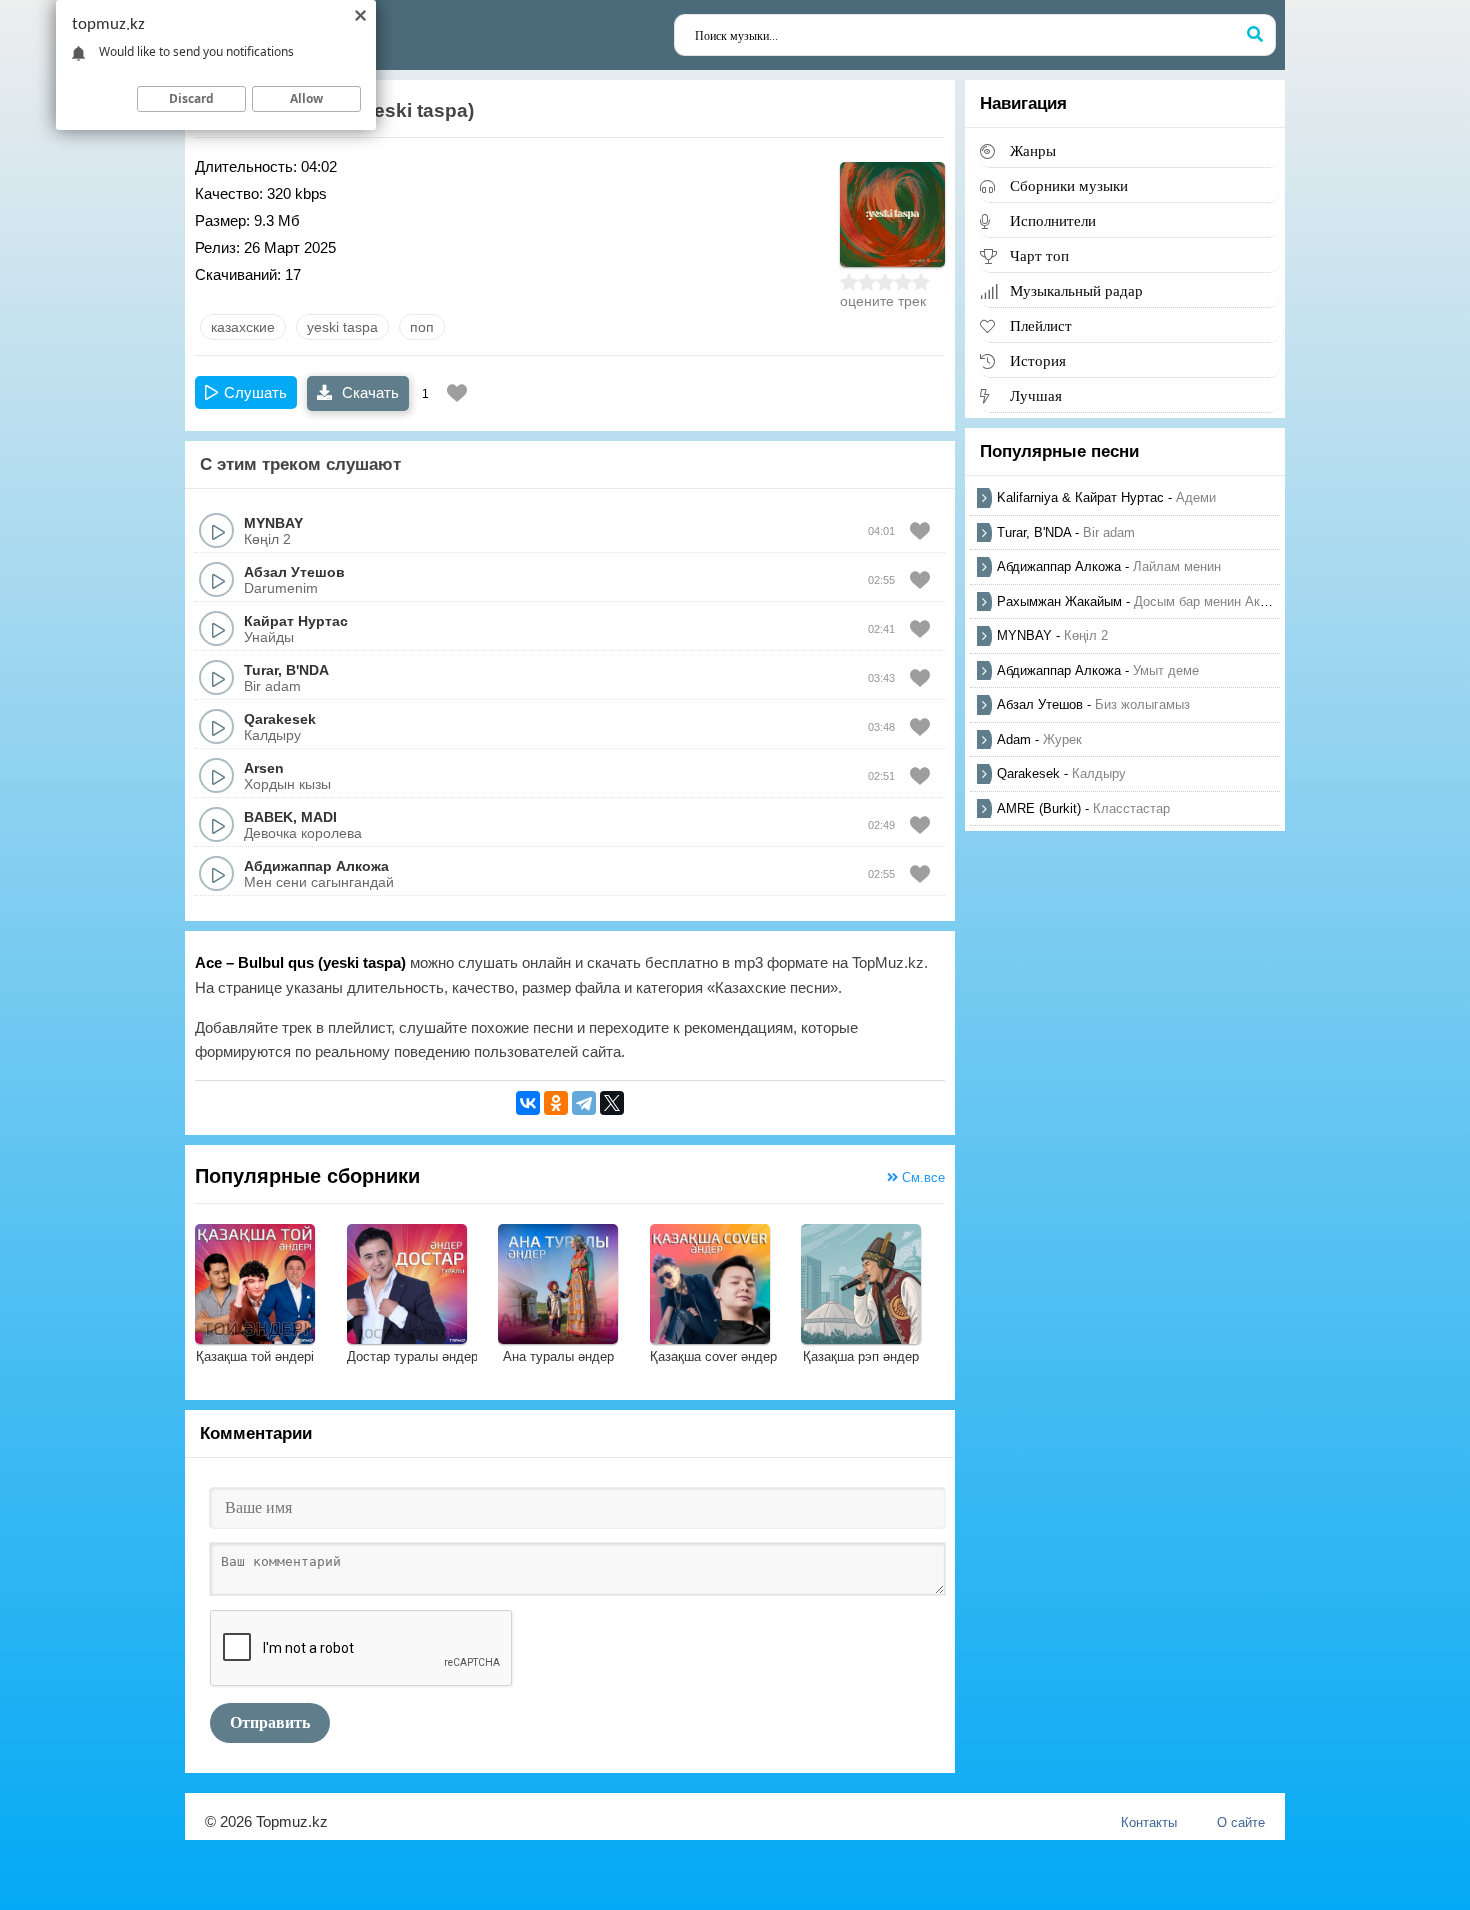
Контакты (1149, 1822)
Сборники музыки (1069, 185)
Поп (422, 327)
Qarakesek (280, 719)
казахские (243, 327)
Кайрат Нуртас (296, 621)
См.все (921, 1177)
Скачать (368, 392)
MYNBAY (273, 523)
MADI (319, 817)
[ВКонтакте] (528, 1103)
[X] (612, 1103)
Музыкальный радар (1076, 290)
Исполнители (1053, 220)
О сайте (1241, 1822)
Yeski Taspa (342, 327)
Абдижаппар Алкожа (316, 866)
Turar (261, 670)
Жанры (1033, 150)
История (1038, 360)
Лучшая (1036, 395)
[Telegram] (584, 1103)
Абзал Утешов (294, 572)
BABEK (268, 817)
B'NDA (307, 670)
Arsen (264, 768)
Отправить (270, 1722)
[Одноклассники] (556, 1103)
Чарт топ (1039, 255)
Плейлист (1041, 325)
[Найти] (1255, 35)
